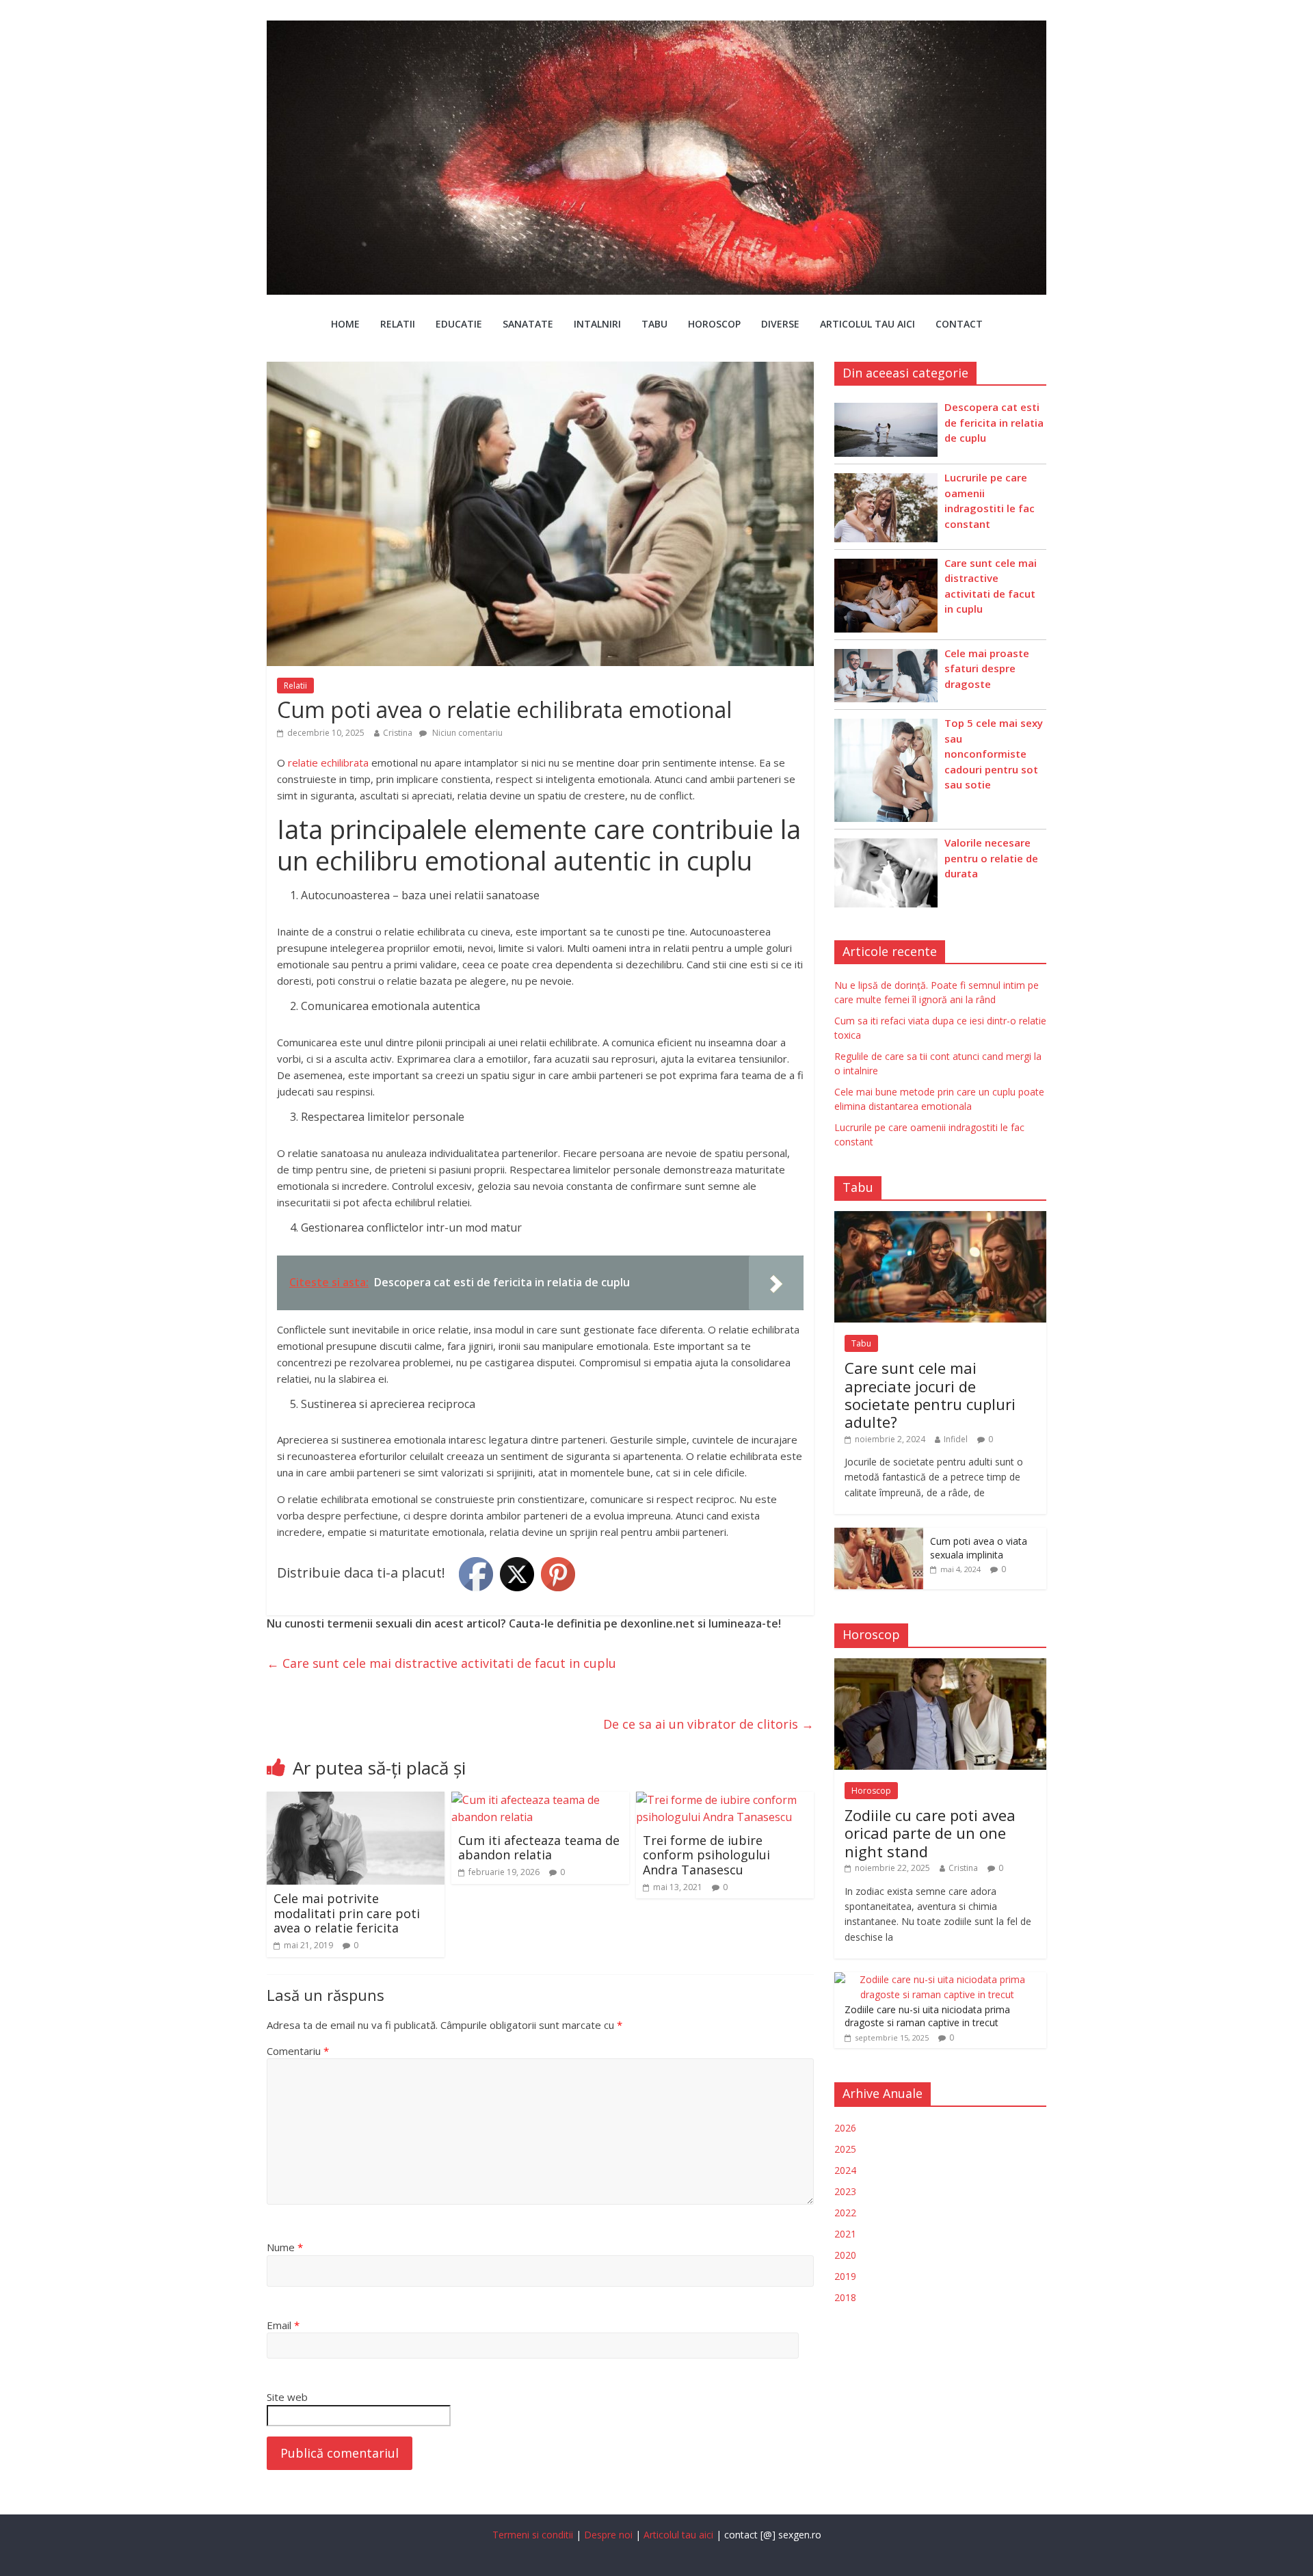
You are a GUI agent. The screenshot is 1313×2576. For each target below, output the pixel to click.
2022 (845, 2213)
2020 (845, 2255)
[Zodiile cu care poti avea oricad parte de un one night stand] (940, 1665)
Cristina (398, 733)
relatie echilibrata (328, 762)
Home (345, 324)
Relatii (398, 324)
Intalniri (597, 324)
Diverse (780, 324)
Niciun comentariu (466, 733)
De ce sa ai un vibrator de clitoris (708, 1724)
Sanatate (528, 324)
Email (283, 2325)
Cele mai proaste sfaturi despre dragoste (987, 668)
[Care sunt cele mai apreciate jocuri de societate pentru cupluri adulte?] (940, 1218)
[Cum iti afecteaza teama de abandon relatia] (540, 1800)
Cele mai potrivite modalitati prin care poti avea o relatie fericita (347, 1913)
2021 (845, 2234)
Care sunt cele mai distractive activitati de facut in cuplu (441, 1663)
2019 (845, 2276)
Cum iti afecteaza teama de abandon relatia (539, 1848)
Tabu (654, 324)
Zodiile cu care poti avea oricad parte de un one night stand (930, 1833)
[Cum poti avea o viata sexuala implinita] (879, 1535)
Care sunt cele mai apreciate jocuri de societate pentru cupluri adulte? (930, 1395)
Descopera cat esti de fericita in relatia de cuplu (994, 422)
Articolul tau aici (867, 324)
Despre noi (608, 2535)
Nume (285, 2247)
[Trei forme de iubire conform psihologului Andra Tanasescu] (725, 1800)
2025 (845, 2149)
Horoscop (714, 324)
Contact (959, 324)
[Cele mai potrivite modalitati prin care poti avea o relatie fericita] (356, 1800)
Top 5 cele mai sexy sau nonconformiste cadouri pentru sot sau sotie (994, 754)
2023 (845, 2191)
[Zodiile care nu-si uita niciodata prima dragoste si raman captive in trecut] (937, 1979)
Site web (287, 2397)
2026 (845, 2128)
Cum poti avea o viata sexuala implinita (979, 1548)
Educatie (459, 324)
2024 (845, 2170)
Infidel (956, 1439)
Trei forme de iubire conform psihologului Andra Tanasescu (706, 1855)
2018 (845, 2297)
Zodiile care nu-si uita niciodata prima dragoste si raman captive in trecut (927, 2016)
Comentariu (298, 2051)
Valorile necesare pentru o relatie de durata (991, 858)
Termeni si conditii (533, 2535)
